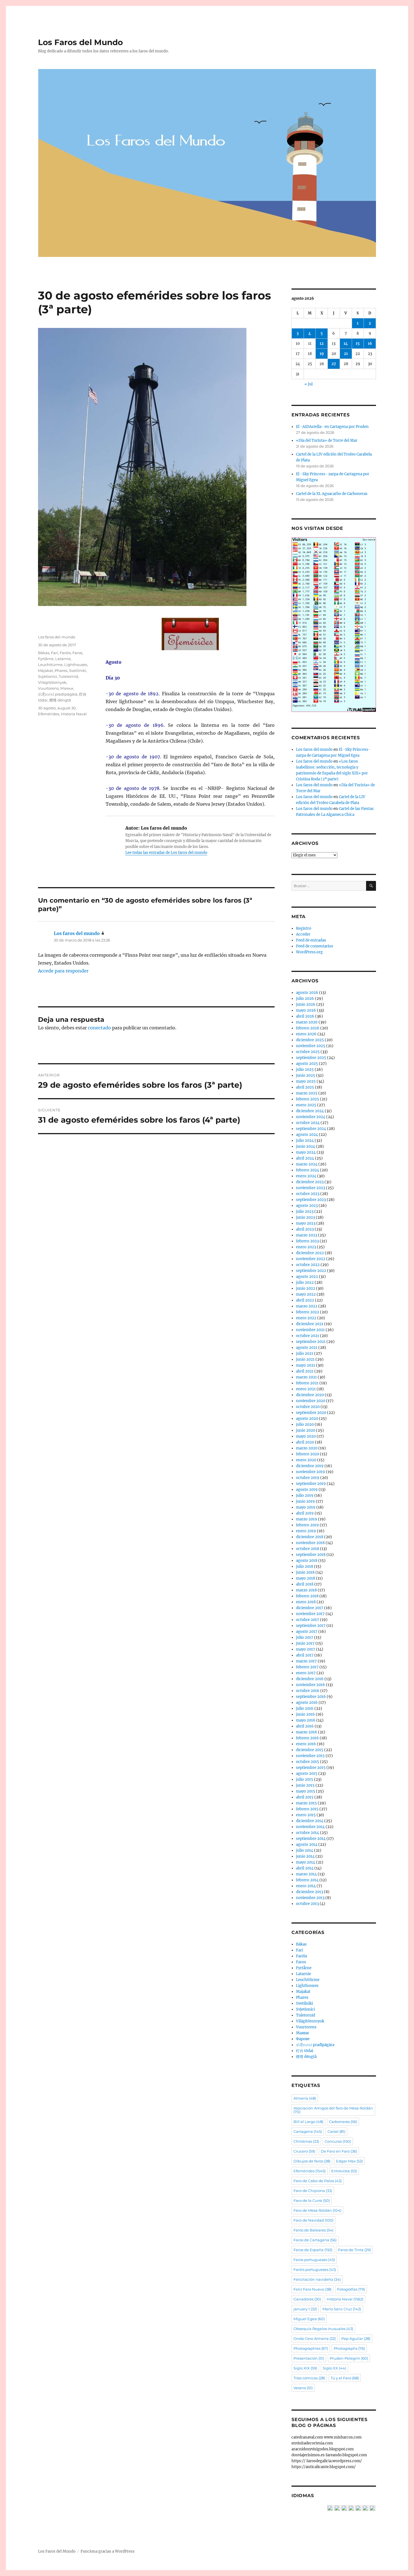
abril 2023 (305, 1229)
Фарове (303, 2039)
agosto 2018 (307, 1561)
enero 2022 (306, 1318)
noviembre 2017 (310, 1614)
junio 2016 (305, 1714)
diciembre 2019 (310, 1466)
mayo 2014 (306, 1862)
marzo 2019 (307, 1519)
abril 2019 (305, 1513)
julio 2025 (305, 1070)
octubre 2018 (308, 1549)
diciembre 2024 (310, 1111)
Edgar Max (349, 2161)
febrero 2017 (307, 1667)
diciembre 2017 (310, 1608)
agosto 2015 (307, 1774)
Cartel (336, 2131)
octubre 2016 (308, 1691)
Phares (61, 670)
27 (334, 364)
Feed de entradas (311, 940)
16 (370, 344)
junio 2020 (306, 1430)
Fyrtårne (46, 659)
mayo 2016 (306, 1720)
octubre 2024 (308, 1123)
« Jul (309, 384)
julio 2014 (305, 1850)
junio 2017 (305, 1643)
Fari (54, 653)
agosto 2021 (307, 1348)
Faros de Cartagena (315, 2240)
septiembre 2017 (311, 1626)
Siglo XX (334, 2368)
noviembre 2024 (311, 1117)
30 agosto (47, 708)
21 (346, 354)
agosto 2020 (307, 1419)
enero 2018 (306, 1602)
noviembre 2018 (310, 1543)
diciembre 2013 (310, 1892)
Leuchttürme (50, 665)
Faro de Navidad (313, 2220)
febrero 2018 (307, 1596)
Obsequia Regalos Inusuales (323, 2329)
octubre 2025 (308, 1052)
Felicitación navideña (317, 2279)
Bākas (44, 653)
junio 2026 (306, 1004)
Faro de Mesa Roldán (317, 2210)
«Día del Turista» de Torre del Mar (327, 440)
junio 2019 (305, 1501)
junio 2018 (305, 1572)
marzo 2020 (307, 1448)
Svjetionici (48, 676)
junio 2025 (306, 1075)
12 (322, 344)
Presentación (309, 2358)
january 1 (305, 2309)
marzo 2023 (307, 1235)
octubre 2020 (308, 1407)
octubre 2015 (308, 1762)
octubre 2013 (307, 1904)
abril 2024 (305, 1158)
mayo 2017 (306, 1649)
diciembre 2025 (310, 1040)
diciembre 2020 (310, 1395)
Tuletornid (68, 676)
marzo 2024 (307, 1164)
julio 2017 (305, 1637)
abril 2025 (305, 1087)
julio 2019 (305, 1495)
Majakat (45, 670)
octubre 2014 (308, 1833)
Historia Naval (74, 714)
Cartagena (308, 2131)
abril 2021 (305, 1371)
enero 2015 (306, 1815)
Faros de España (313, 2250)
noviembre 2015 (310, 1756)
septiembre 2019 (311, 1484)
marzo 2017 (306, 1661)
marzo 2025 (307, 1093)
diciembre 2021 (310, 1324)
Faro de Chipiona (313, 2191)
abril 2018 (305, 1584)
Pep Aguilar (356, 2339)
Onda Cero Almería (315, 2339)
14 (346, 344)
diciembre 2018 (310, 1537)
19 (322, 354)
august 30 (67, 708)
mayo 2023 (306, 1223)
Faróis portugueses (315, 2269)
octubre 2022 (308, 1265)
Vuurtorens (48, 688)
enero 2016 (306, 1744)
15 (358, 344)
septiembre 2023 (311, 1200)
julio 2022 (305, 1283)
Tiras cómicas (309, 2378)
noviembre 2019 (310, 1472)
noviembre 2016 (310, 1685)
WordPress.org (309, 952)
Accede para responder (63, 971)
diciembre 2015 (310, 1750)
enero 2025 (306, 1105)
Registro (304, 928)
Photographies (311, 2348)
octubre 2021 (308, 1336)
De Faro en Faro (339, 2151)
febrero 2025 (308, 1099)
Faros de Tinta (354, 2250)
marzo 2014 (306, 1874)
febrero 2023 (307, 1241)
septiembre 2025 (311, 1058)
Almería (305, 2098)
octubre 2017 (308, 1620)
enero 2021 (306, 1389)
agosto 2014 (307, 1845)
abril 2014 (305, 1868)
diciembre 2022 (310, 1253)
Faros (77, 653)
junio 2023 (305, 1217)
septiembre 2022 (311, 1271)
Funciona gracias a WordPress (108, 2551)
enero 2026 (306, 1034)
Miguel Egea (309, 2319)
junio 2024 (306, 1146)
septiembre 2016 (311, 1697)
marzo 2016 (307, 1732)
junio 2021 (305, 1359)
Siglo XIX (305, 2368)
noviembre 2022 (311, 1259)
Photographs (349, 2348)
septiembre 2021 (311, 1342)
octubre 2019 (308, 1478)
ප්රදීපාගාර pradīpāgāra (58, 694)
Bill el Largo (308, 2122)
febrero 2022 (308, 1312)
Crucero (304, 2151)
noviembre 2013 (310, 1898)
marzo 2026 (307, 1022)
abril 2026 (305, 1016)
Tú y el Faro (345, 2378)
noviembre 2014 (310, 1827)
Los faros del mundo (57, 637)
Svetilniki (78, 670)
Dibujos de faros (312, 2161)
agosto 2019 (307, 1490)
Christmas (306, 2141)
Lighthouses (76, 665)
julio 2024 (305, 1141)
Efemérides (49, 714)
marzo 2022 (307, 1306)
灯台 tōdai (305, 2051)
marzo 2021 (306, 1377)
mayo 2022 (306, 1294)
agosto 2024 (307, 1135)
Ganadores (307, 2299)
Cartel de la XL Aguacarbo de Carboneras (332, 494)
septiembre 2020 (311, 1413)
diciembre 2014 (310, 1821)
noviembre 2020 (311, 1401)
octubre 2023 (308, 1194)
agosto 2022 (307, 1277)
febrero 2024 (308, 1170)
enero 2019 (306, 1531)
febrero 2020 (308, 1454)
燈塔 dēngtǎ (60, 700)
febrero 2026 (308, 1028)
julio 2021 (305, 1353)
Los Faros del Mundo (80, 42)
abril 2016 (305, 1726)
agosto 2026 (307, 993)
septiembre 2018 (311, 1555)
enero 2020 (306, 1460)
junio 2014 (305, 1856)
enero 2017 (306, 1673)
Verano (303, 2388)
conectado (99, 1028)
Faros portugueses (314, 2260)
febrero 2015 (307, 1809)
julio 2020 (305, 1424)
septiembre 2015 (311, 1768)
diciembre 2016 (310, 1679)
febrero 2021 (307, 1383)
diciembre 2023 (310, 1182)
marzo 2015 (306, 1803)
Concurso (338, 2141)
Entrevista (344, 2171)
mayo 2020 (306, 1436)
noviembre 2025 (311, 1046)
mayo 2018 (306, 1578)
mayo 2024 (306, 1152)
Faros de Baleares (313, 2230)
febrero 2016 (307, 1738)
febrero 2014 (307, 1880)
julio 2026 (305, 999)
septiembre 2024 (311, 1129)
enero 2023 (306, 1247)
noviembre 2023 (310, 1188)
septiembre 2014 (311, 1839)
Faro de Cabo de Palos (318, 2181)
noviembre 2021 (310, 1330)
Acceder (303, 934)
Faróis (65, 653)
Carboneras (343, 2122)
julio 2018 (305, 1566)
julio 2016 (305, 1708)
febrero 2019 (307, 1525)
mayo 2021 (306, 1365)
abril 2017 (305, 1655)
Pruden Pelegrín (349, 2358)
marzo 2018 (306, 1590)
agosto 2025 (307, 1064)
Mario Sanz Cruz (342, 2309)
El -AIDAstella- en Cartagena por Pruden (332, 427)
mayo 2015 (306, 1791)
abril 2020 (305, 1442)
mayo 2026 (306, 1010)
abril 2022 (305, 1300)
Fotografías (351, 2289)
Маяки (67, 688)
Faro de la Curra (312, 2200)
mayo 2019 (306, 1507)
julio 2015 (305, 1779)
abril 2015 (305, 1797)
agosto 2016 (307, 1703)
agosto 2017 (307, 1632)
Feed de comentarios (315, 946)
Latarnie (63, 659)
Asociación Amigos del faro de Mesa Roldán (333, 2110)
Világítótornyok (52, 682)
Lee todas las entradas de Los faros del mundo (166, 853)
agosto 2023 (307, 1206)
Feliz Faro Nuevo (312, 2289)
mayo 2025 (306, 1081)
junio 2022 (306, 1288)
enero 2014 (306, 1886)
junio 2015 (305, 1785)
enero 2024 (306, 1176)
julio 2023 (305, 1212)
